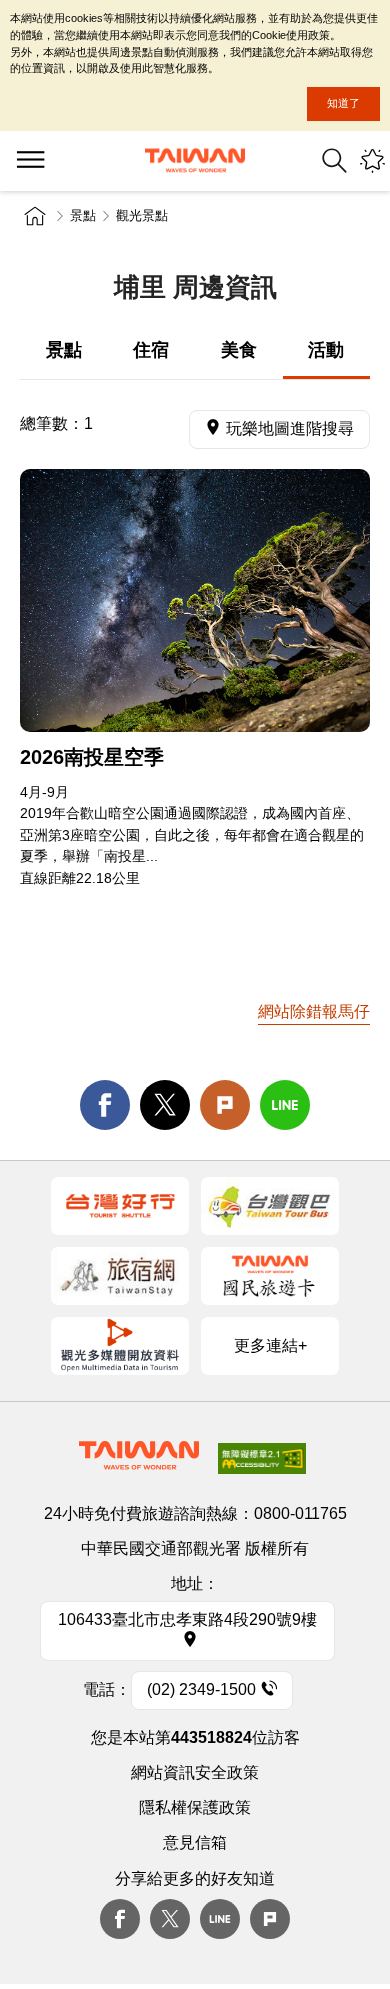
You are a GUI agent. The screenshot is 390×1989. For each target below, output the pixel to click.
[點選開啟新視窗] (120, 1206)
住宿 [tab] (151, 350)
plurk (270, 1919)
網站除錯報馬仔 (314, 1011)
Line (220, 1919)
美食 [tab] (239, 350)
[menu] (30, 161)
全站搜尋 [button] (334, 160)
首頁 (35, 216)
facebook (105, 1105)
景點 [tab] (64, 350)
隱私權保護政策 (195, 1807)
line (285, 1105)
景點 (83, 215)
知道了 (343, 103)
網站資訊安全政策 (195, 1772)
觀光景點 (142, 215)
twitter (165, 1105)
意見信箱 (195, 1842)
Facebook (120, 1919)
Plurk (225, 1105)
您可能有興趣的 (372, 160)
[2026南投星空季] (195, 600)
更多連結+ (270, 1345)
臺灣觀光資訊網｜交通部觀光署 (195, 160)
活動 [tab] (326, 350)
